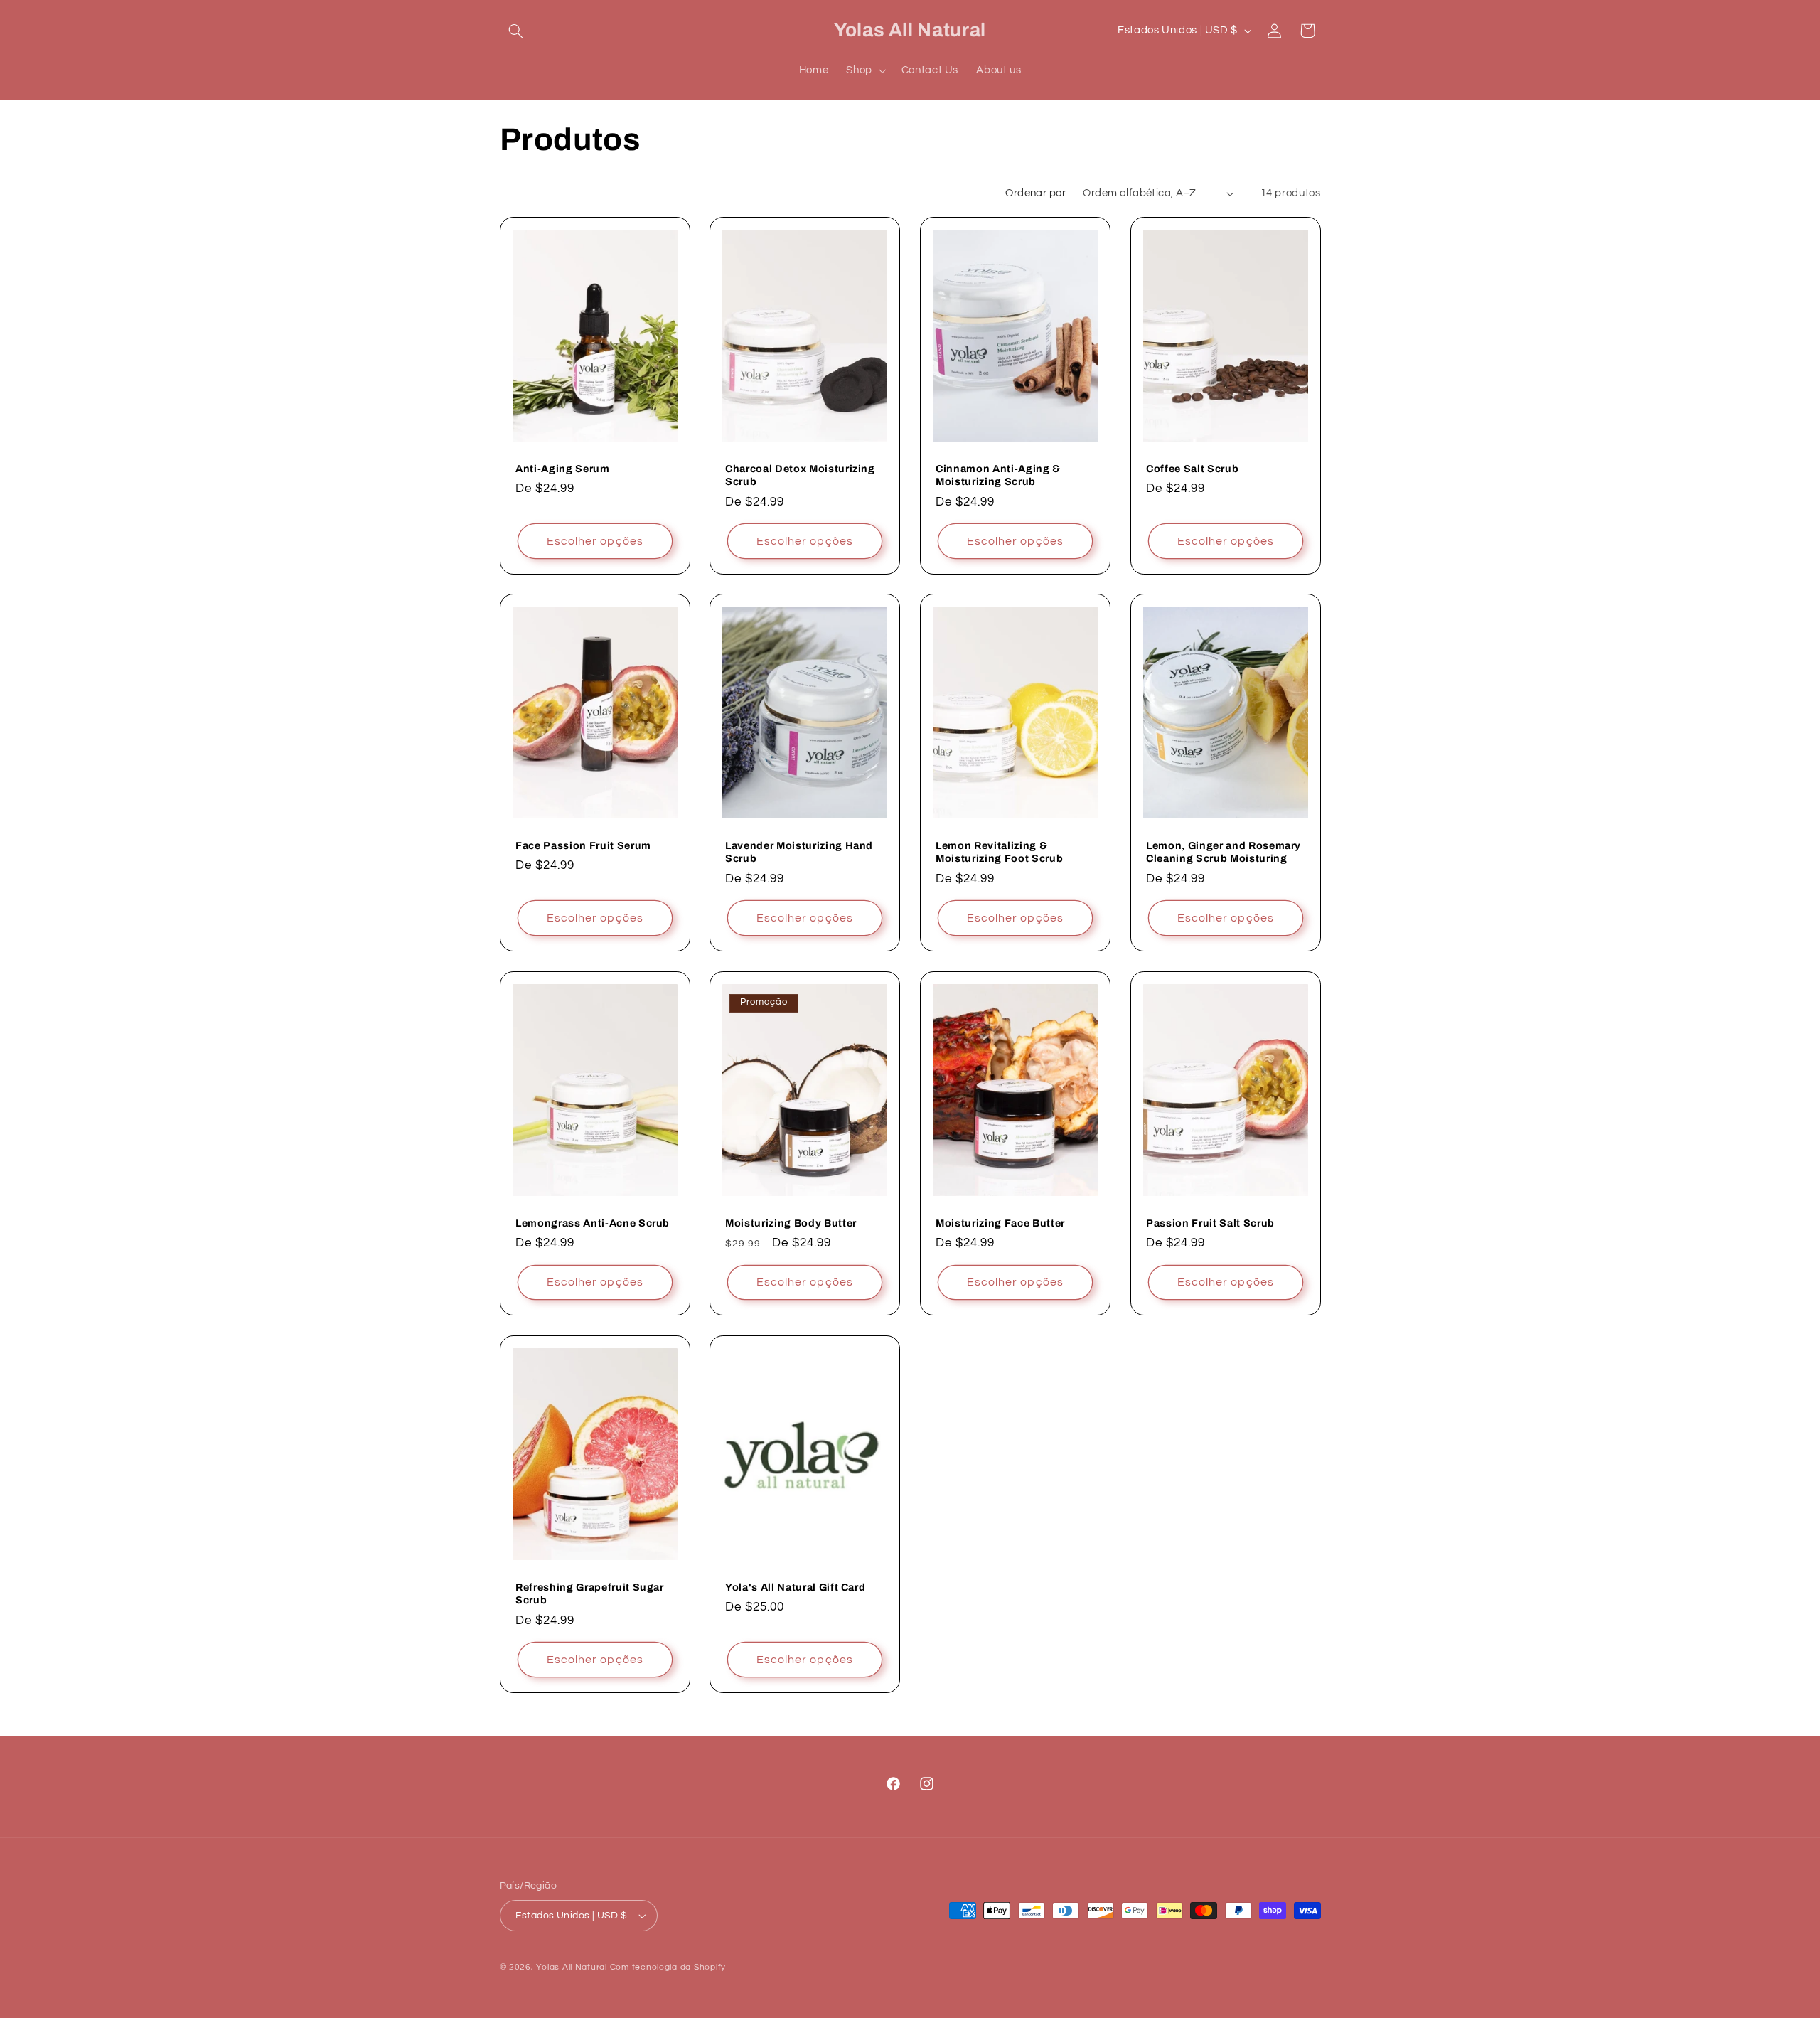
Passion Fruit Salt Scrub (1210, 1223)
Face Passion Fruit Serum (583, 845)
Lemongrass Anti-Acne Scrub (593, 1223)
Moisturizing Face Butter (1000, 1223)
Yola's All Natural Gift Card (795, 1587)
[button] (516, 31)
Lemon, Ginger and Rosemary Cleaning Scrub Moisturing (1224, 852)
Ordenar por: (1037, 193)
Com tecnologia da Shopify (668, 1967)
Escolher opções (595, 540)
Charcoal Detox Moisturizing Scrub (800, 474)
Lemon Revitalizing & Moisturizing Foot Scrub (999, 852)
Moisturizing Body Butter (791, 1223)
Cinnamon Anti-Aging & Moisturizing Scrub (998, 474)
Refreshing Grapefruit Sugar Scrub (590, 1593)
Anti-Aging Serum (563, 468)
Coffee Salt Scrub (1192, 468)
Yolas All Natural (572, 1967)
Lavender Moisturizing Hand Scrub (799, 852)
